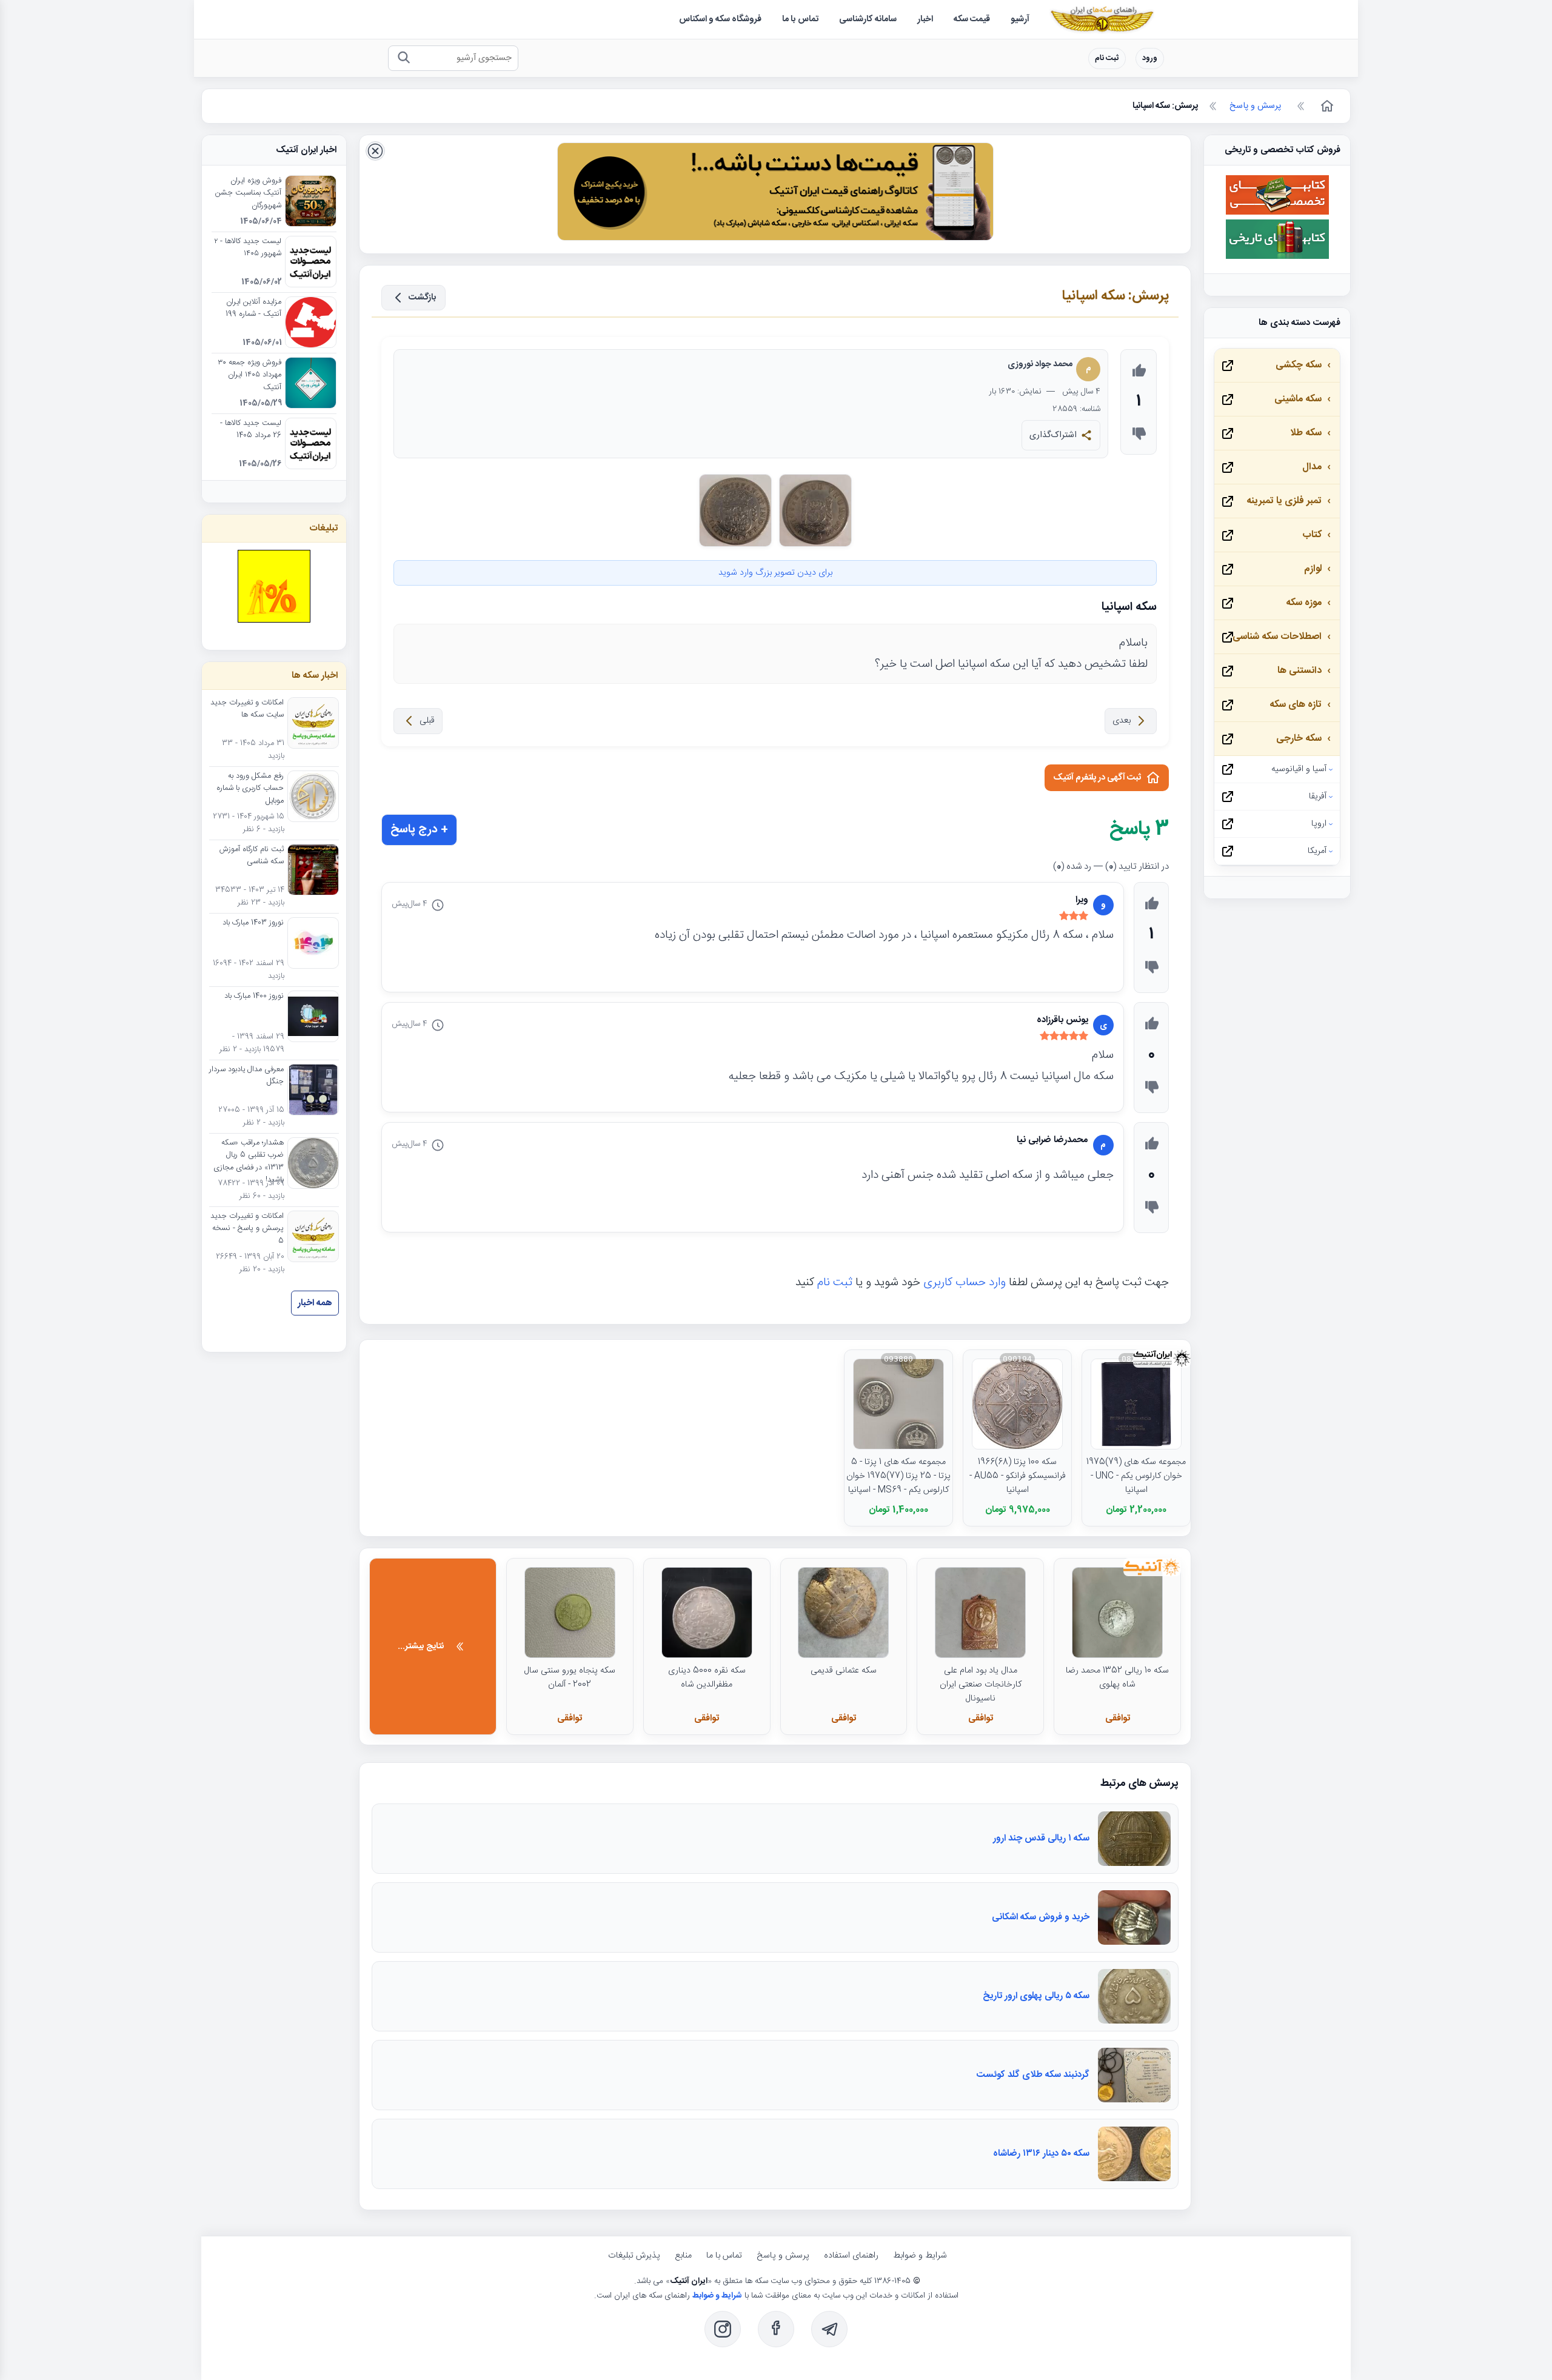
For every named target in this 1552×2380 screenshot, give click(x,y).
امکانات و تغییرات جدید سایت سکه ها (247, 709)
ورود (1150, 58)
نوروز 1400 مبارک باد (254, 997)
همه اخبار (315, 1303)
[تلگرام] (829, 2329)
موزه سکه (1304, 603)
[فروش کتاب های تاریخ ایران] (1277, 257)
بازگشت (423, 298)
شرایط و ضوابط (920, 2256)
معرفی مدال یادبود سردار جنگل (246, 1076)
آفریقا (1318, 797)
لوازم (1313, 569)
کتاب (1312, 535)
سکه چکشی (1299, 365)
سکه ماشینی (1298, 399)
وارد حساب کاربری (965, 1283)
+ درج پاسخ (419, 830)
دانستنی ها (1299, 671)
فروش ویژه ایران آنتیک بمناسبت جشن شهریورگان (248, 194)
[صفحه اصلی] (1326, 106)
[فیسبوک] (776, 2329)
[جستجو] (403, 58)
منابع (683, 2256)
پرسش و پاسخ (783, 2256)
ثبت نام (1107, 58)
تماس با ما (724, 2256)
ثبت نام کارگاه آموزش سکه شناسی (252, 856)
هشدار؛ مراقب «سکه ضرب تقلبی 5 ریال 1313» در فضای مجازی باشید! (249, 1162)
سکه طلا (1306, 433)
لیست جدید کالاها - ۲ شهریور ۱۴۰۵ (248, 248)
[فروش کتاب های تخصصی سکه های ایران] (1277, 213)
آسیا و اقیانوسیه (1299, 769)
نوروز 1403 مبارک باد (253, 923)
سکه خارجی (1299, 739)
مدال (1312, 467)
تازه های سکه (1296, 705)
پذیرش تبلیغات (634, 2256)
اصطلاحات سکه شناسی (1277, 637)
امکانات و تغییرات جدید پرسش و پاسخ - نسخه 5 (247, 1229)
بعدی (1122, 721)
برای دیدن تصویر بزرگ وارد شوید (775, 573)
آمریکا (1317, 851)
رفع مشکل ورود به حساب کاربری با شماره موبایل (250, 789)
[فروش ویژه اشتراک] (775, 194)
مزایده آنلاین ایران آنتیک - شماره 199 (253, 309)
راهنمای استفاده (851, 2256)
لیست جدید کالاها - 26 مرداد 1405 (251, 430)
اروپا (1319, 824)
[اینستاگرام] (723, 2329)
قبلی (427, 721)
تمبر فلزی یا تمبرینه (1284, 501)
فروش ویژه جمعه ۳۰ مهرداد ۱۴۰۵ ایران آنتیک (249, 376)
